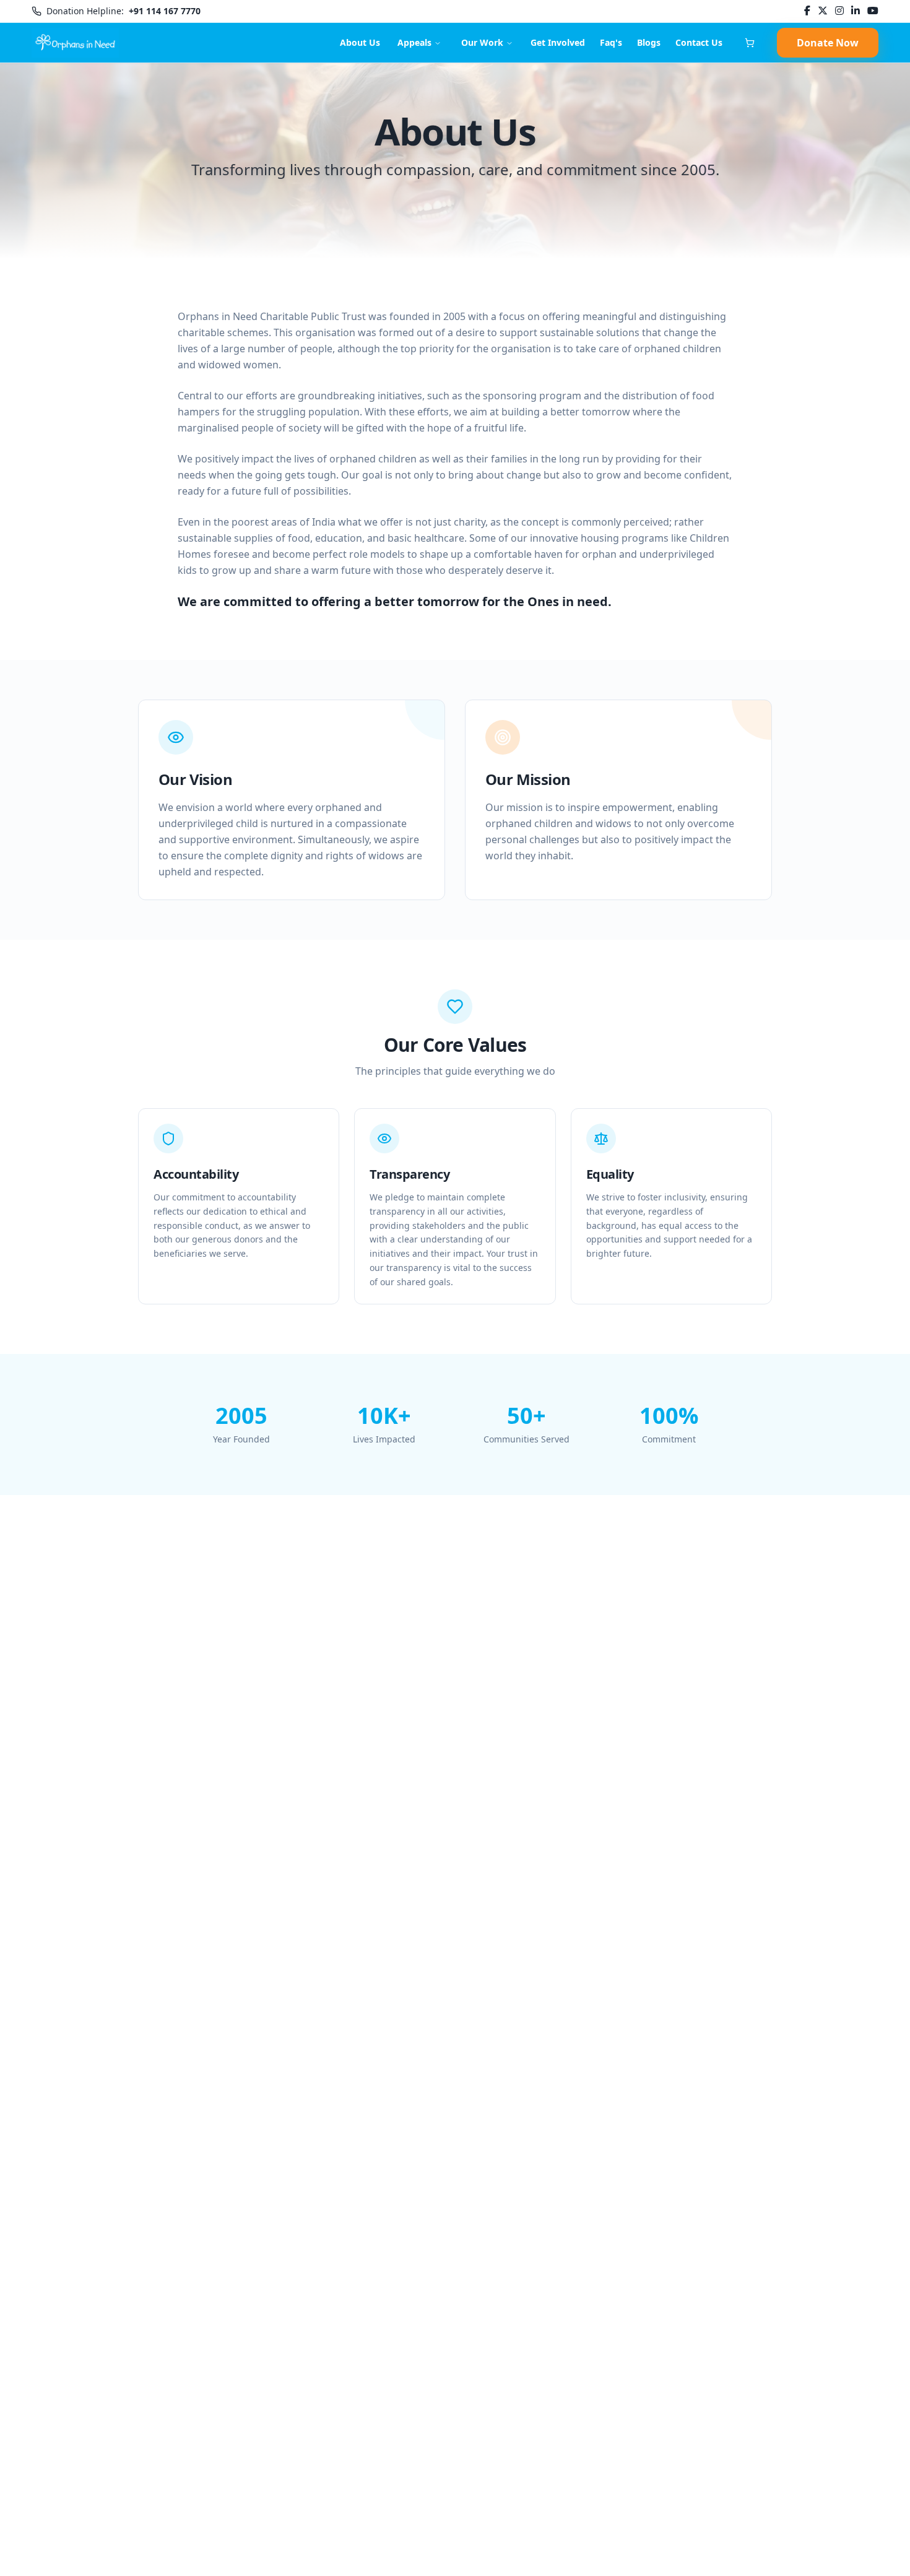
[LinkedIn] (856, 11)
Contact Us (699, 42)
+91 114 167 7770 (165, 11)
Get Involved (558, 42)
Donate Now (828, 43)
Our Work (482, 42)
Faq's (611, 42)
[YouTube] (873, 11)
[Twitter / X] (823, 11)
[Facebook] (807, 11)
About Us (360, 42)
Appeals (414, 42)
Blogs (649, 42)
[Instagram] (839, 11)
